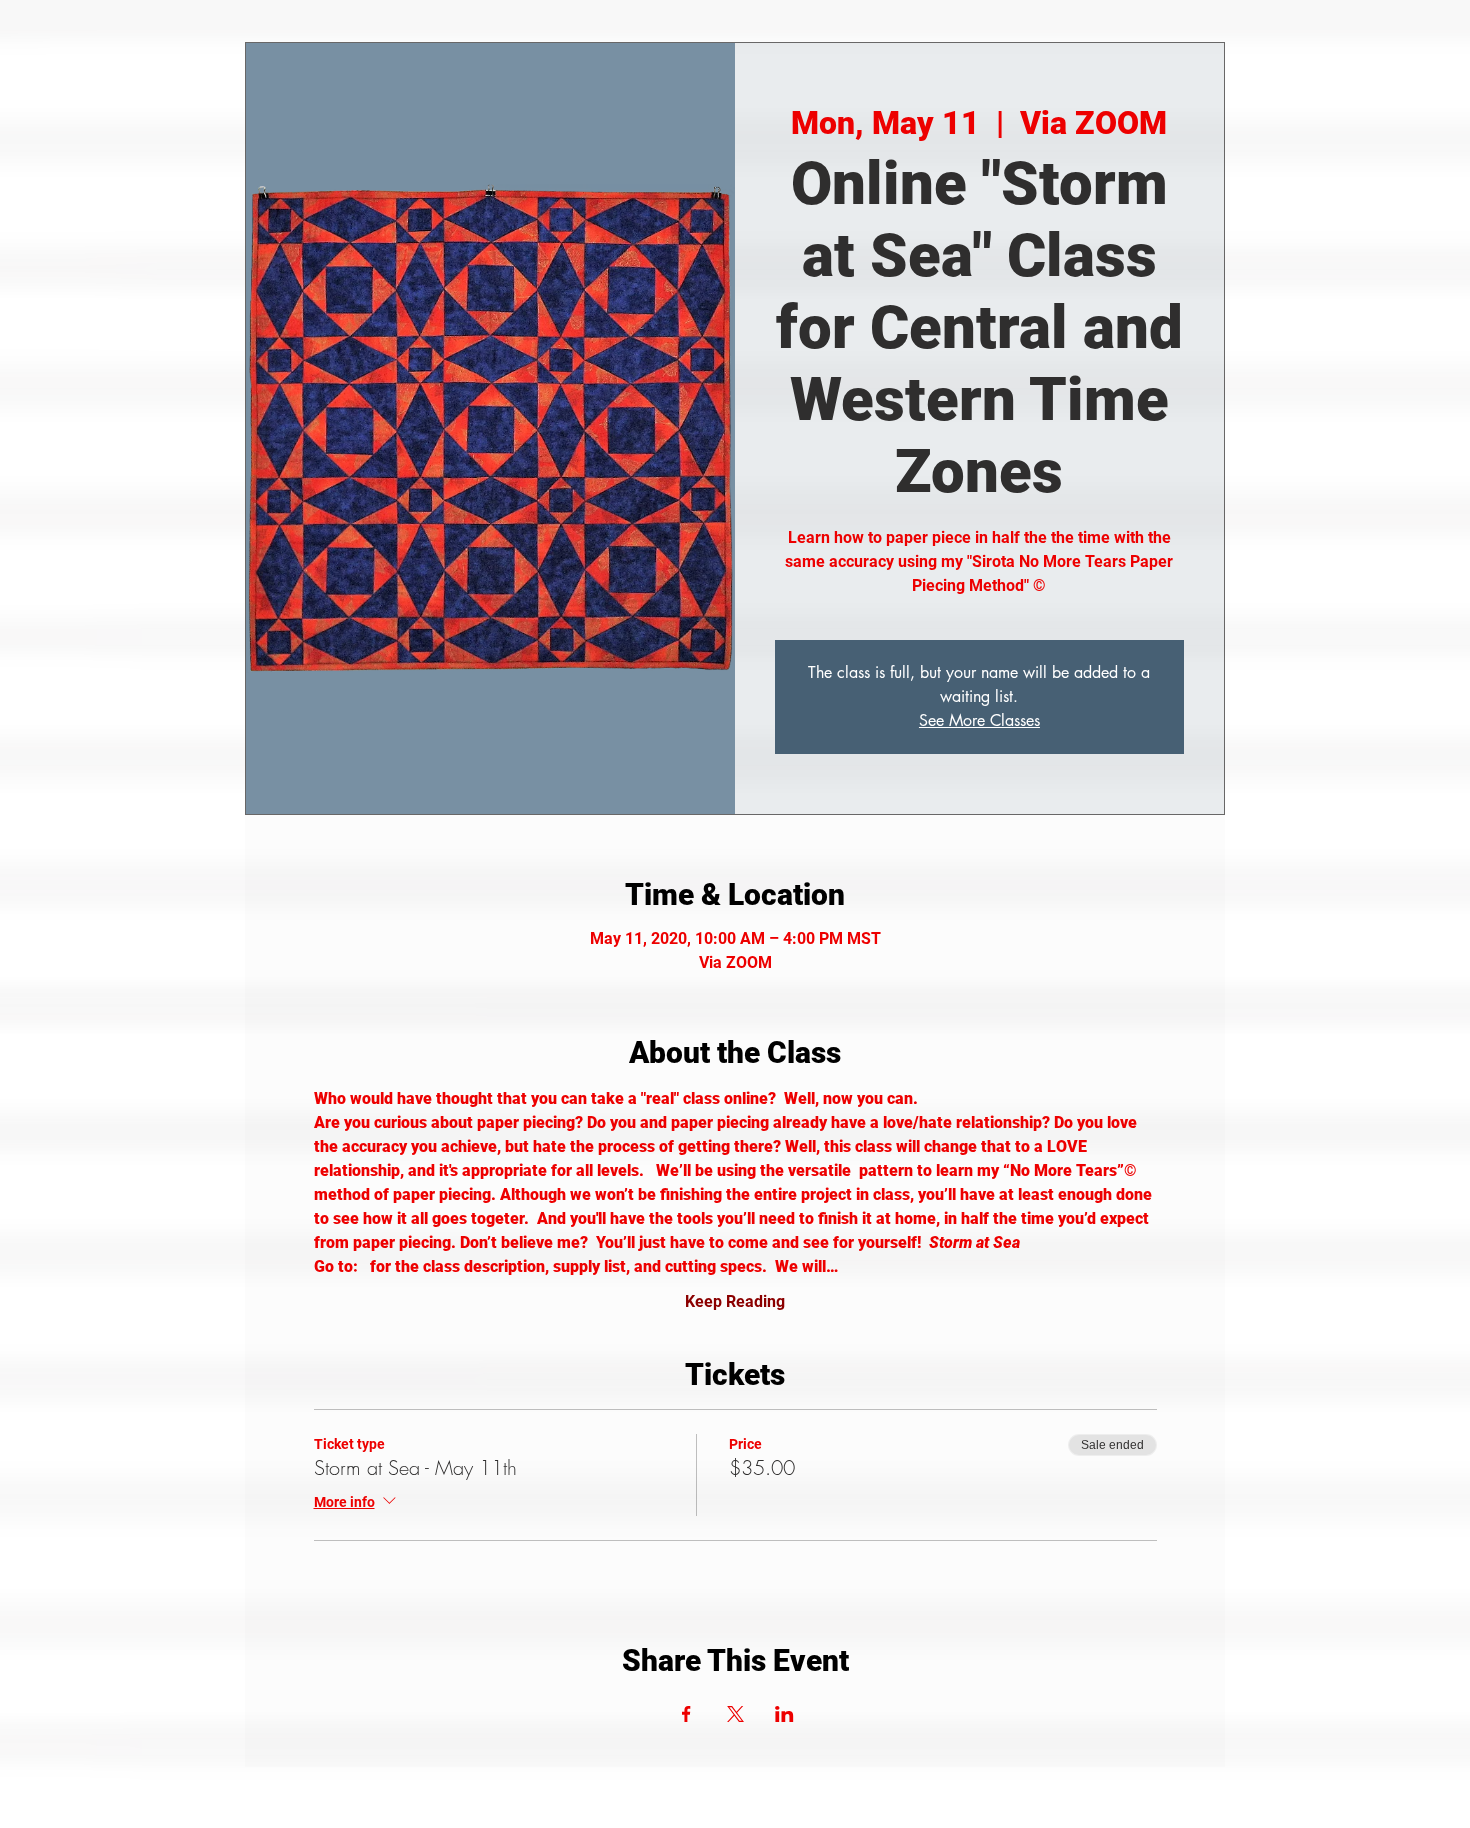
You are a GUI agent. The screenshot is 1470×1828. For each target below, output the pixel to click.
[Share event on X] (735, 1714)
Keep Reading (735, 1301)
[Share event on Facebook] (686, 1714)
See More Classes (979, 720)
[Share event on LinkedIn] (784, 1714)
